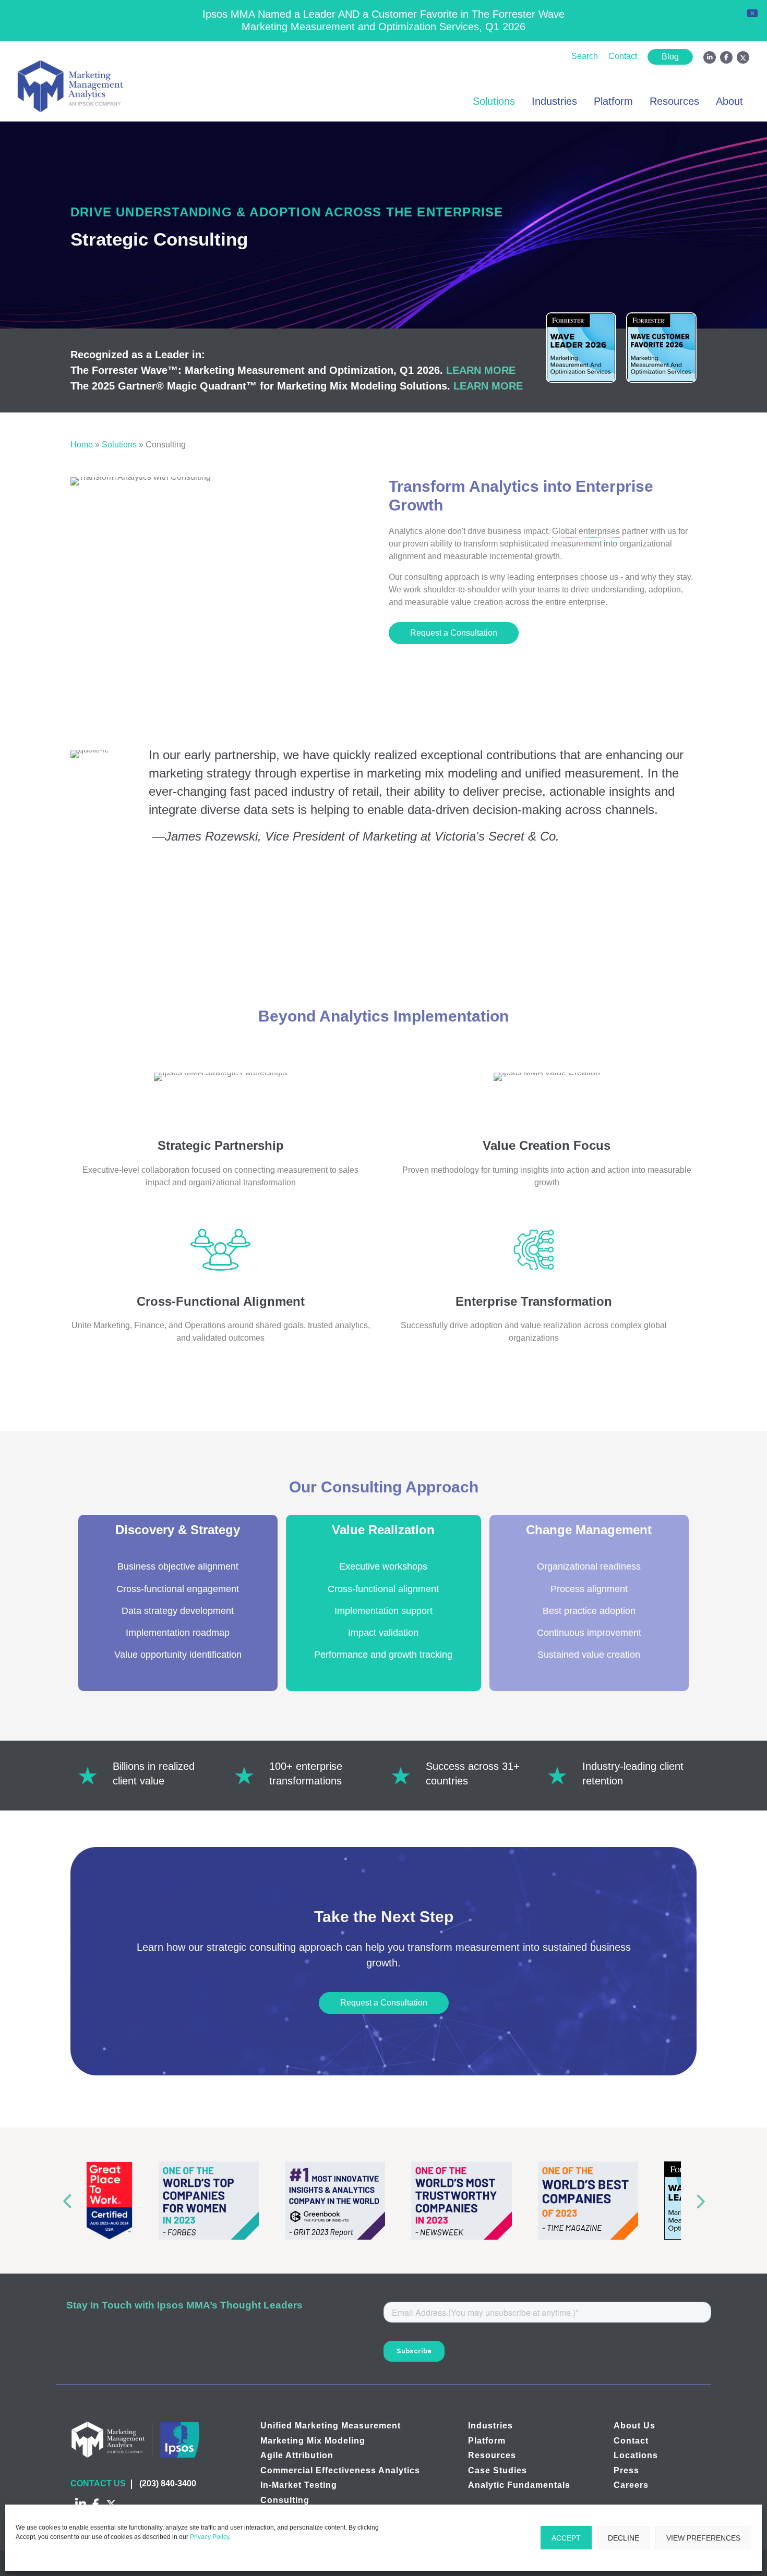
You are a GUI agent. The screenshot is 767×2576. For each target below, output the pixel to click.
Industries (554, 101)
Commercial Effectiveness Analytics (340, 2470)
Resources (674, 101)
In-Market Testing (299, 2485)
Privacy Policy (209, 2537)
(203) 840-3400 (168, 2483)
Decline (624, 2538)
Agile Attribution (297, 2455)
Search (585, 56)
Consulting (285, 2500)
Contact (623, 56)
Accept (566, 2538)
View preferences (703, 2538)
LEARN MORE (481, 370)
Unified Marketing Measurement (331, 2426)
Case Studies (498, 2470)
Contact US (98, 2483)
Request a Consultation (454, 633)
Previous (64, 2200)
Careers (631, 2485)
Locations (636, 2455)
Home (82, 445)
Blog (670, 57)
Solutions (494, 101)
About (729, 101)
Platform (613, 101)
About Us (634, 2426)
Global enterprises (586, 531)
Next (703, 2200)
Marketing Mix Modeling (313, 2440)
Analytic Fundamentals (519, 2485)
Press (626, 2470)
